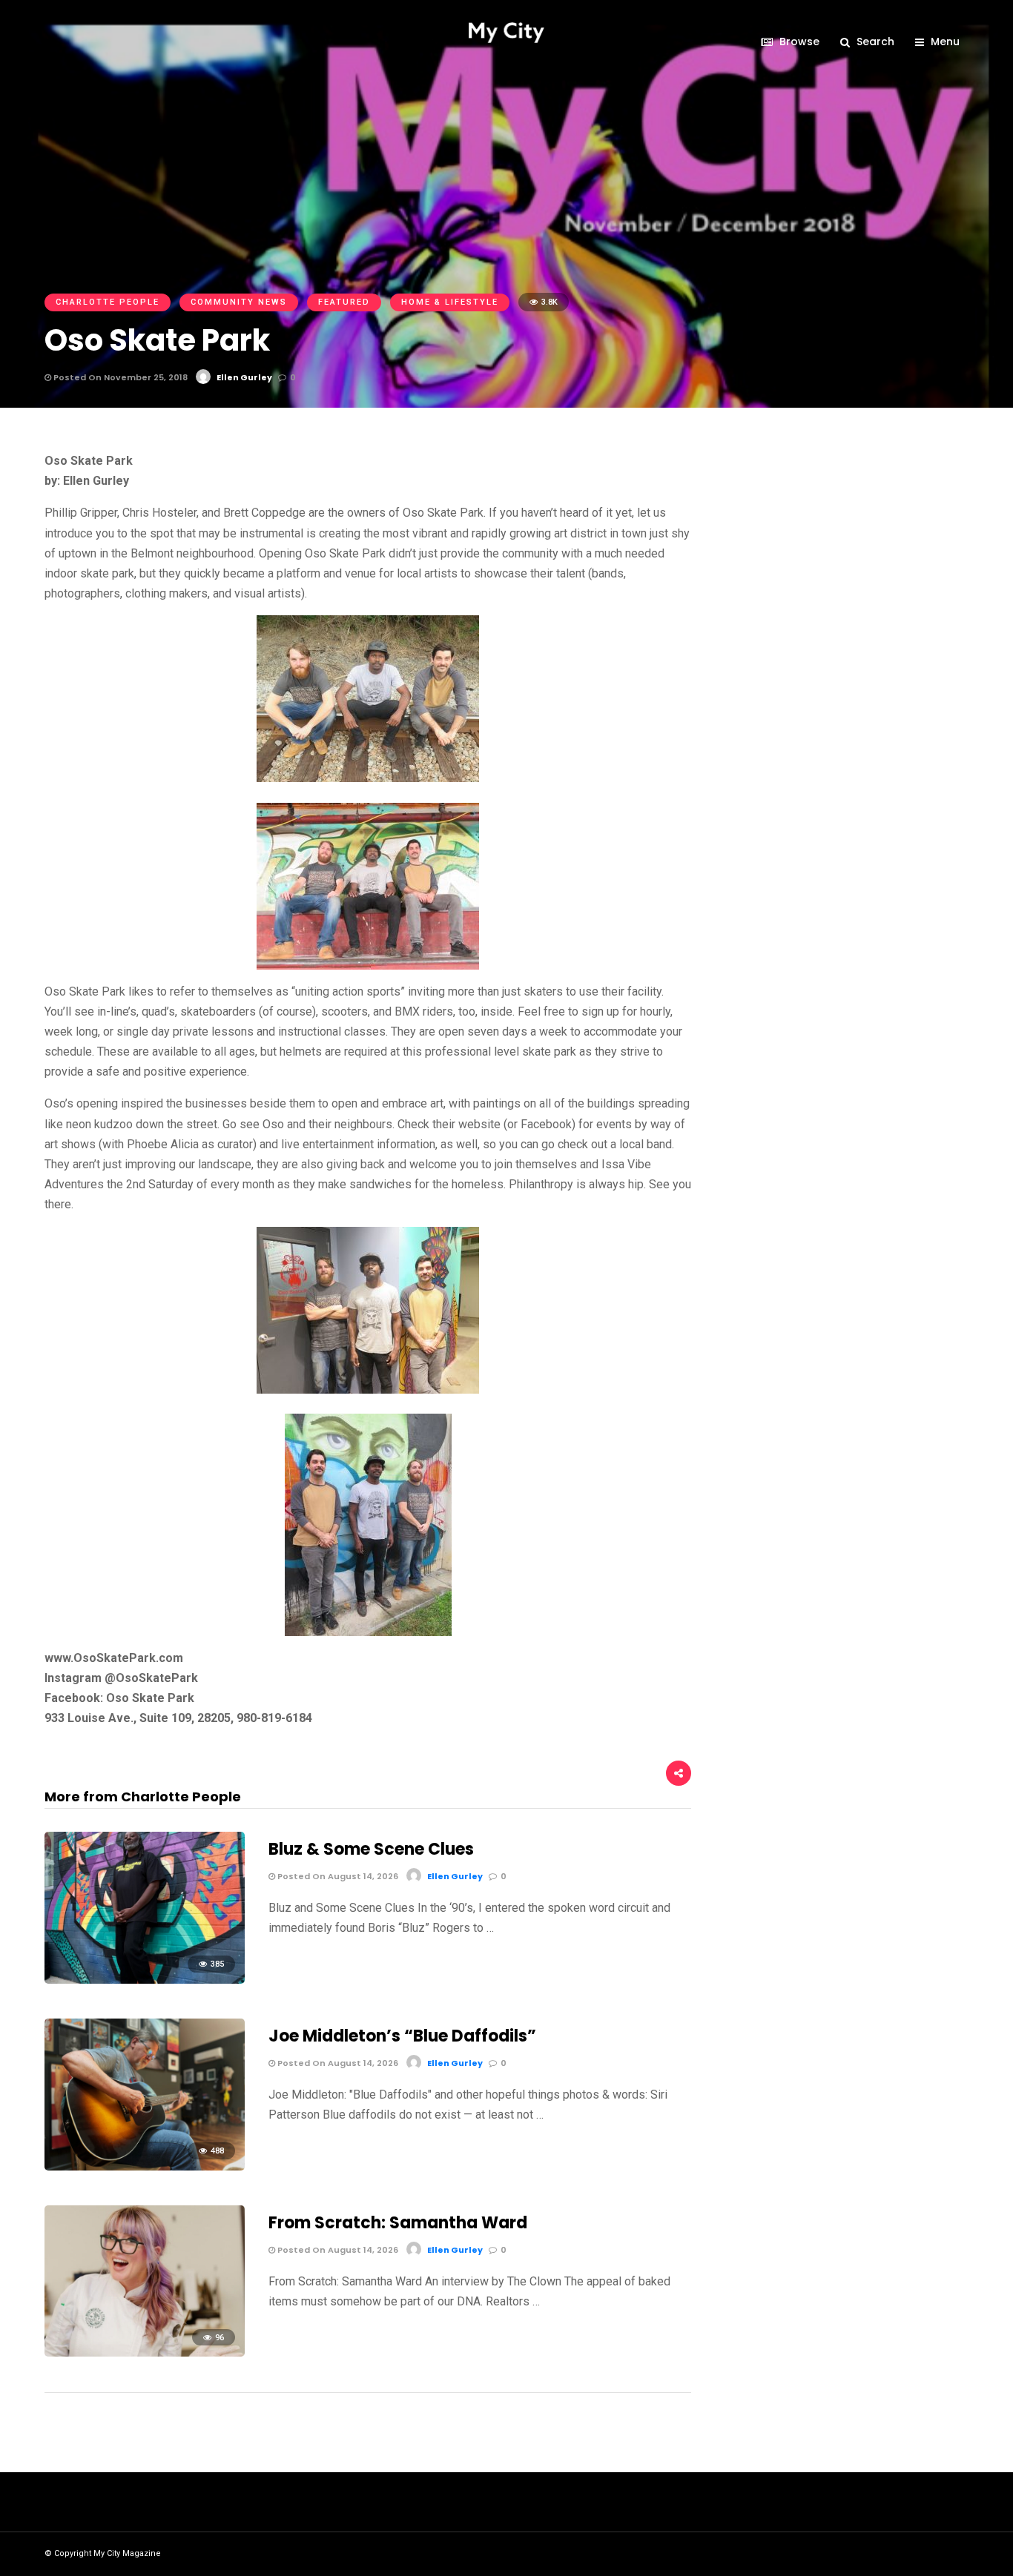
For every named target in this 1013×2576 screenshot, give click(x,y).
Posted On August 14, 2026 (337, 1876)
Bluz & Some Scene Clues (371, 1849)
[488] (145, 2166)
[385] (145, 1980)
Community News (239, 302)
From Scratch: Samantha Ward (398, 2223)
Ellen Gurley (244, 377)
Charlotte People (108, 302)
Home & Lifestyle (450, 302)
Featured (344, 302)
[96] (145, 2352)
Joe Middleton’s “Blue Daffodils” (402, 2036)
